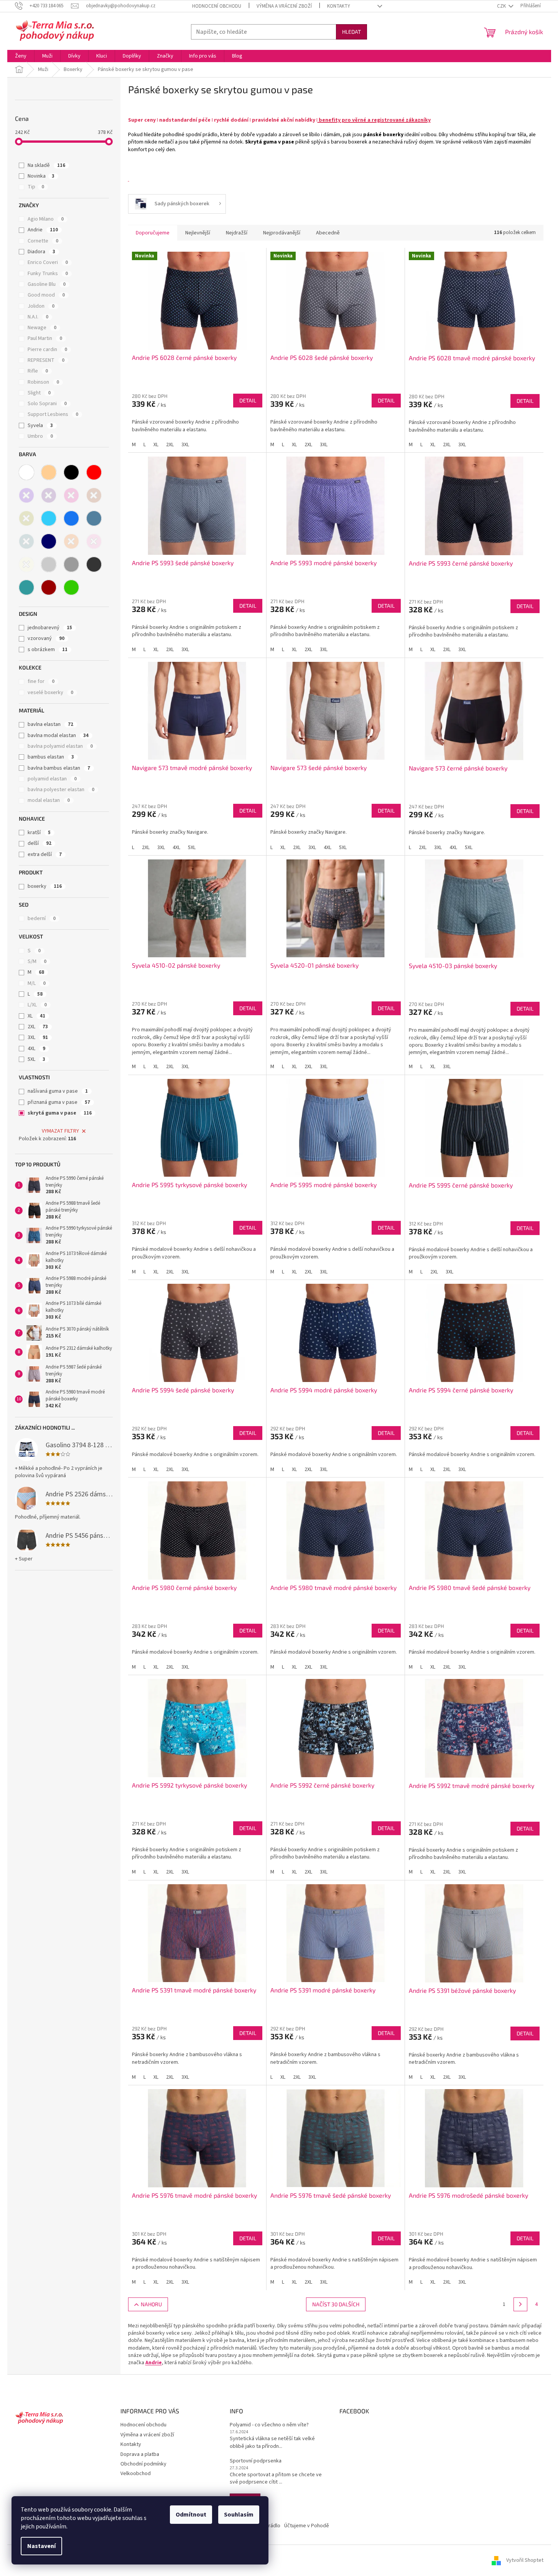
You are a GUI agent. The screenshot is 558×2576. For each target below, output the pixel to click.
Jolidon (41, 306)
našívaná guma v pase (58, 1091)
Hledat (351, 32)
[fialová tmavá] (49, 495)
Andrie (43, 230)
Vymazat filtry (60, 1131)
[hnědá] (94, 495)
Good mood (46, 295)
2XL (38, 1027)
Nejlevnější (198, 233)
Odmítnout (191, 2515)
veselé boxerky (50, 693)
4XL (36, 1049)
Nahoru (151, 2304)
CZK (502, 6)
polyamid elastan (52, 779)
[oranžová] (71, 541)
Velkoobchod (136, 2474)
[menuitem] (21, 56)
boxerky (45, 886)
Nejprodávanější (282, 233)
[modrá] (71, 518)
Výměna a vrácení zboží (284, 6)
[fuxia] (71, 495)
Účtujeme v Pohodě (307, 2526)
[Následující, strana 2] (520, 2304)
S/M (37, 961)
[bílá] (26, 472)
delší (40, 843)
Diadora (41, 252)
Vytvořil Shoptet (525, 2560)
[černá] (71, 472)
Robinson (43, 382)
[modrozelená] (26, 541)
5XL (36, 1059)
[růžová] (94, 541)
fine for (41, 681)
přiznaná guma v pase (59, 1102)
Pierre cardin (47, 350)
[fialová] (26, 495)
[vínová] (49, 587)
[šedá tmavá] (94, 564)
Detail (248, 400)
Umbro (40, 436)
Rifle (38, 371)
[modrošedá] (94, 518)
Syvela (40, 425)
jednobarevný (50, 628)
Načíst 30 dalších (336, 2304)
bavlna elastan (50, 724)
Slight (39, 393)
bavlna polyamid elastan (60, 746)
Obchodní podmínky (143, 2464)
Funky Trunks (48, 274)
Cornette (43, 241)
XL (36, 1016)
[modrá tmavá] (49, 541)
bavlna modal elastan (58, 736)
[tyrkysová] (26, 587)
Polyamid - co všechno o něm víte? (269, 2425)
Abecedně (328, 233)
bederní (42, 919)
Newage (42, 328)
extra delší (45, 854)
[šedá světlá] (49, 564)
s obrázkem (48, 650)
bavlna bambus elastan (59, 768)
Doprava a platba (140, 2454)
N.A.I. (38, 317)
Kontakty (339, 6)
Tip (36, 187)
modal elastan (49, 800)
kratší (39, 833)
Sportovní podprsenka (256, 2461)
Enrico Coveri (48, 262)
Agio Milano (46, 219)
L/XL (37, 1005)
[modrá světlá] (49, 518)
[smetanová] (26, 564)
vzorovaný (46, 638)
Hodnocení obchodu (217, 6)
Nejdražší (237, 233)
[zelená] (71, 587)
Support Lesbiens (53, 414)
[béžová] (49, 472)
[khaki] (26, 518)
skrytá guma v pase (60, 1113)
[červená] (94, 472)
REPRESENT (46, 360)
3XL (38, 1037)
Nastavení (41, 2546)
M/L (37, 983)
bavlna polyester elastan (61, 790)
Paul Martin (45, 338)
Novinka (41, 176)
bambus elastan (51, 757)
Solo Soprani (47, 404)
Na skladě (46, 165)
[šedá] (71, 564)
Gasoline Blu (47, 284)
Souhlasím (239, 2515)
